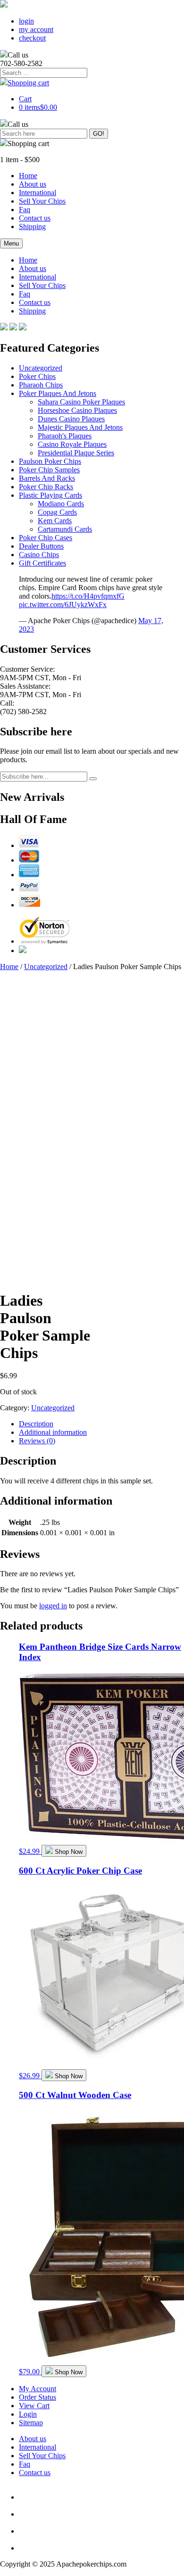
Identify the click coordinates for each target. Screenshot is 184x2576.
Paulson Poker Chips (50, 461)
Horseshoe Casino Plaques (77, 410)
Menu (11, 243)
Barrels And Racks (47, 478)
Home (28, 176)
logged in (53, 1606)
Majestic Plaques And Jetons (80, 427)
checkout (32, 38)
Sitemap (31, 2423)
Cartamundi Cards (65, 529)
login (26, 21)
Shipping (32, 226)
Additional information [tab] (53, 1432)
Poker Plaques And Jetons (58, 393)
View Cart (34, 2406)
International (38, 193)
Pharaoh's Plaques (65, 436)
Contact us (35, 218)
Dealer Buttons (41, 546)
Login (28, 2414)
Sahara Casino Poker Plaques (81, 402)
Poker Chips (37, 376)
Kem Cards (55, 521)
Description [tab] (36, 1424)
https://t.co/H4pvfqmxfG (88, 596)
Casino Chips (39, 555)
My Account (38, 2389)
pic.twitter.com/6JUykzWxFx (63, 605)
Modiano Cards (61, 504)
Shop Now (69, 1852)
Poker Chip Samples (49, 470)
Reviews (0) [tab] (37, 1441)
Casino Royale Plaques (72, 444)
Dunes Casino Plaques (71, 419)
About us (33, 184)
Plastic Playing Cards (50, 495)
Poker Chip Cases (46, 538)
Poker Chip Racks (46, 487)
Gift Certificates (42, 563)
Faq (25, 210)
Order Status (38, 2397)
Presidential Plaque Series (76, 453)
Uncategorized (41, 368)
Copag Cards (57, 512)
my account (36, 29)
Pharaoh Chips (41, 385)
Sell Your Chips (42, 201)
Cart (25, 99)
